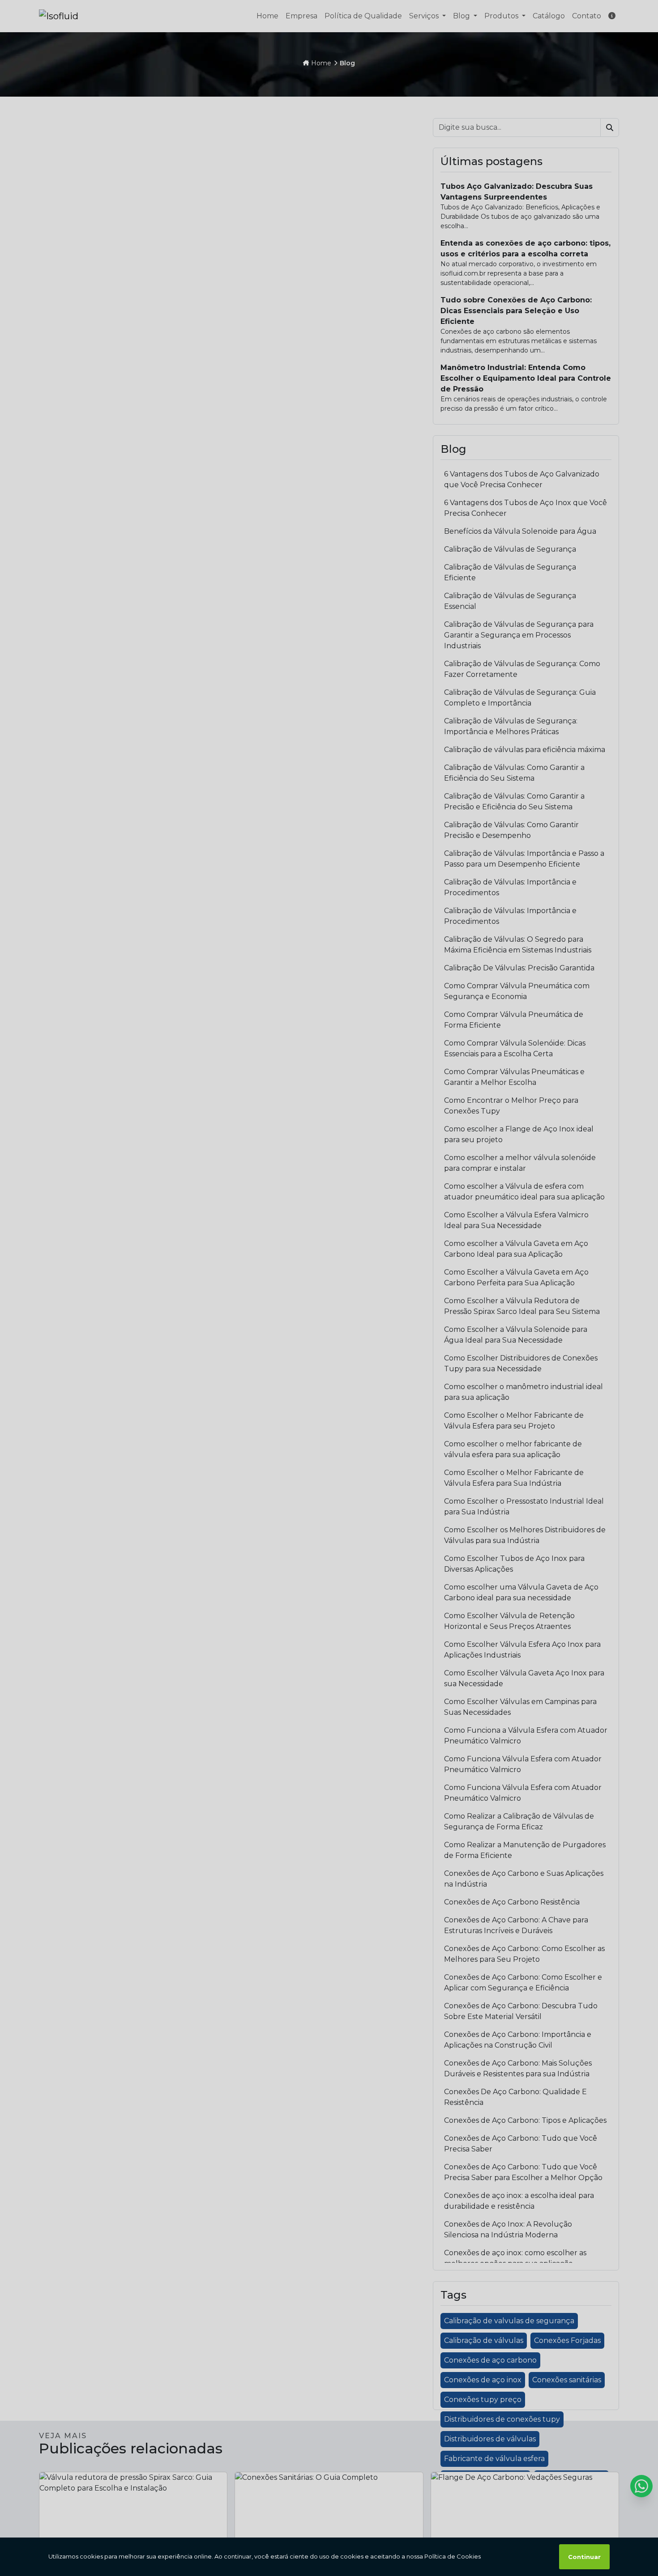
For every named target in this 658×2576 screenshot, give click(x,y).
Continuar (584, 2557)
